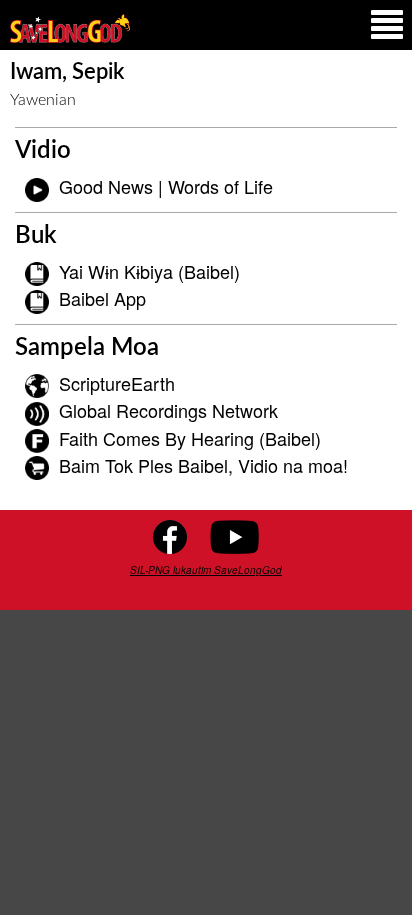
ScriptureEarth (117, 383)
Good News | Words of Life (166, 186)
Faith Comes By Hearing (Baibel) (190, 438)
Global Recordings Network (168, 410)
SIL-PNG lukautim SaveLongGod (206, 570)
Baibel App (102, 298)
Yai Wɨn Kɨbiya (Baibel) (149, 271)
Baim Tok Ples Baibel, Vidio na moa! (203, 465)
